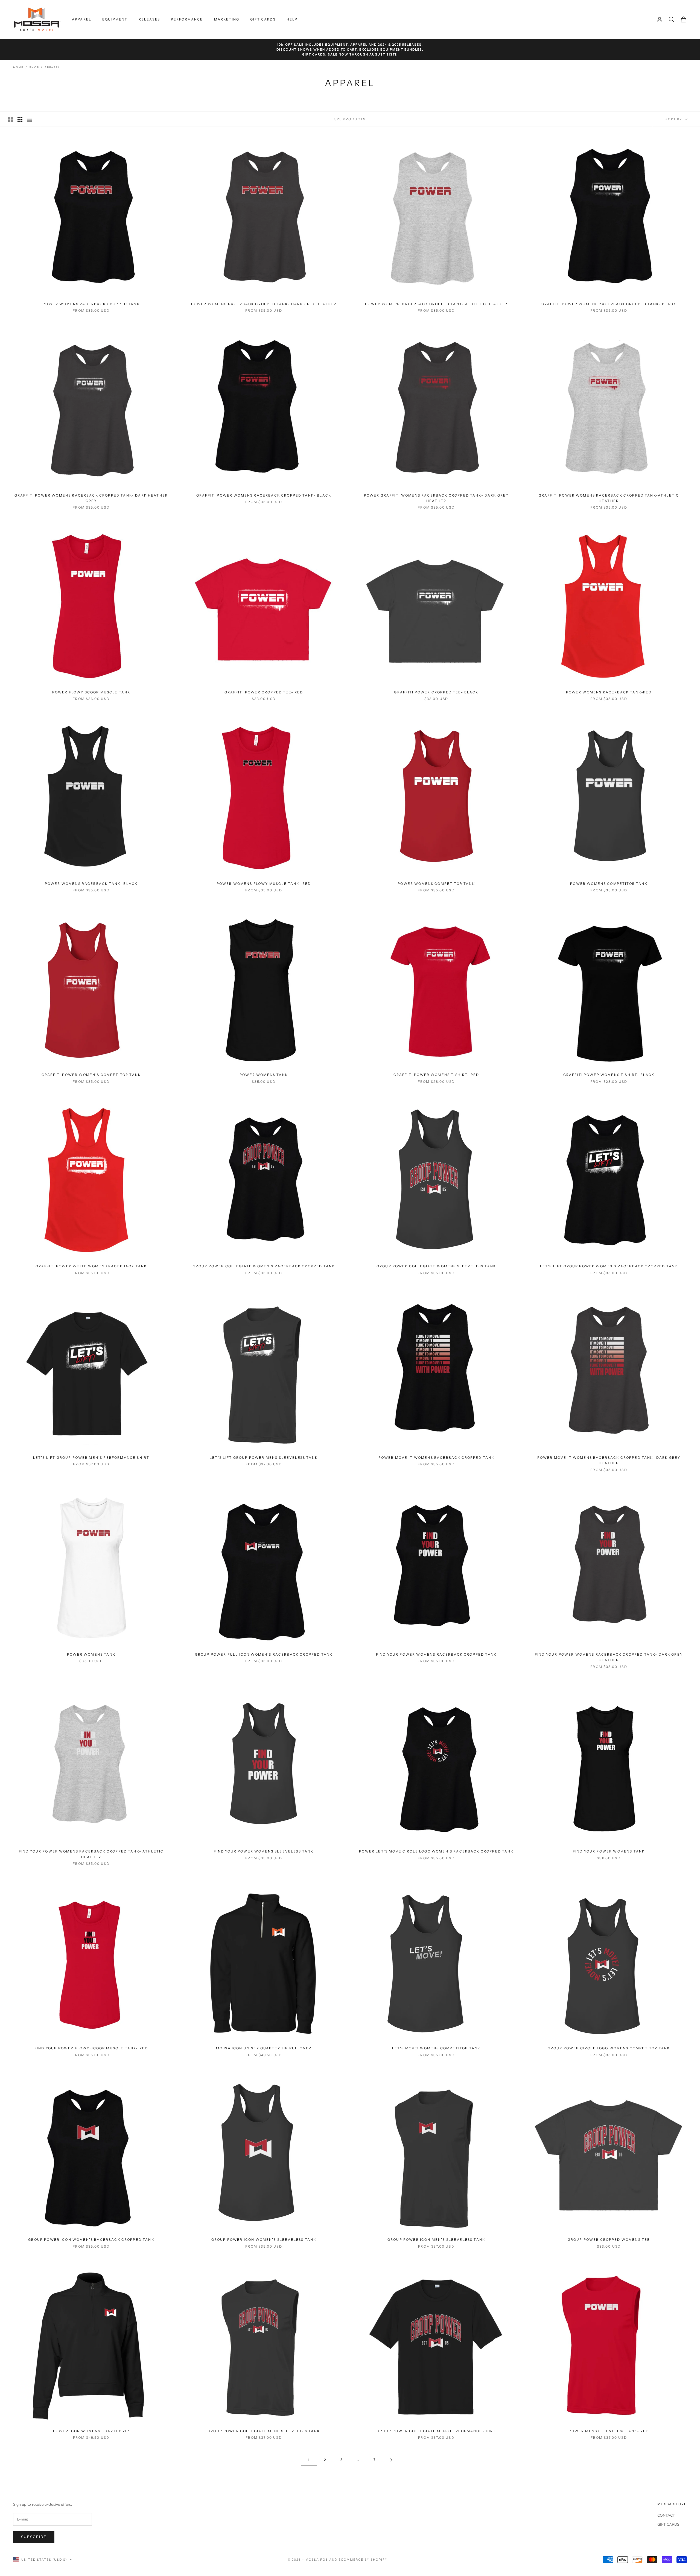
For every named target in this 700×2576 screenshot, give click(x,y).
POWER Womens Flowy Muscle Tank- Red (264, 884)
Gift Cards (263, 19)
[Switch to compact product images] (29, 119)
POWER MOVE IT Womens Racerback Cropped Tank (436, 1458)
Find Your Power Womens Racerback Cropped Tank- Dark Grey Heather (609, 1657)
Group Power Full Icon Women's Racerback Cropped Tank (264, 1654)
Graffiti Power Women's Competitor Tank (91, 1075)
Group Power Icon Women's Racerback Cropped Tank (91, 2240)
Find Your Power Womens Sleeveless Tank (264, 1851)
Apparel (82, 19)
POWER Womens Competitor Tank (436, 884)
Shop (34, 68)
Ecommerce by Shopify (363, 2560)
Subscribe (34, 2537)
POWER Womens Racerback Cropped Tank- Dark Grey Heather (264, 304)
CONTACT (666, 2515)
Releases (149, 19)
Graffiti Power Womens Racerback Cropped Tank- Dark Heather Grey (91, 498)
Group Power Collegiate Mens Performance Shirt (436, 2431)
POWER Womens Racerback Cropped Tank (91, 304)
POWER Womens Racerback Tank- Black (91, 884)
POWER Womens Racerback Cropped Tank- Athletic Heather (436, 304)
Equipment (115, 19)
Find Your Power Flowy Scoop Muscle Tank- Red (91, 2048)
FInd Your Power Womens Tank (609, 1851)
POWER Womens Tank (264, 1075)
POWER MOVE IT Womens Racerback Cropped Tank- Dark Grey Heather (609, 1460)
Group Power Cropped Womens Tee (609, 2240)
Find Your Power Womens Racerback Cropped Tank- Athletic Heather (91, 1854)
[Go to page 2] (391, 2460)
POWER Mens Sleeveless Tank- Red (609, 2431)
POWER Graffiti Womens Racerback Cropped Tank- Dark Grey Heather (436, 498)
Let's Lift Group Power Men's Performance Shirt (91, 1458)
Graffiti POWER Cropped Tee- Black (436, 692)
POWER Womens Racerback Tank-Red (609, 692)
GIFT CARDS (668, 2524)
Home (18, 68)
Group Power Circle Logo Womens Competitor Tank (609, 2048)
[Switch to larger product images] (11, 119)
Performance (187, 19)
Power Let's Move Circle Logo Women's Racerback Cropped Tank (436, 1851)
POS (324, 2560)
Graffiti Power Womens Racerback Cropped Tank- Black (609, 304)
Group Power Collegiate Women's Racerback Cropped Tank (264, 1266)
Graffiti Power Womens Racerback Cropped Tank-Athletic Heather (609, 498)
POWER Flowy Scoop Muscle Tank (91, 692)
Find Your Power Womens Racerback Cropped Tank (436, 1654)
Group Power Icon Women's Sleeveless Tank (264, 2240)
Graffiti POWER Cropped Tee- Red (264, 692)
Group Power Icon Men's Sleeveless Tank (436, 2240)
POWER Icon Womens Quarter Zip (91, 2431)
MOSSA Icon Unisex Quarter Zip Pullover (264, 2048)
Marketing (227, 19)
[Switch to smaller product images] (20, 119)
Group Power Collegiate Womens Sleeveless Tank (436, 1266)
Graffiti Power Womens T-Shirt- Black (609, 1075)
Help (292, 19)
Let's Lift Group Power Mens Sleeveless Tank (264, 1458)
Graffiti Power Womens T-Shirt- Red (436, 1075)
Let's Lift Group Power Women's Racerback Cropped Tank (609, 1266)
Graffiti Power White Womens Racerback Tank (91, 1266)
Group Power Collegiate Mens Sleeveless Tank (264, 2431)
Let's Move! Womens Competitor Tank (436, 2048)
